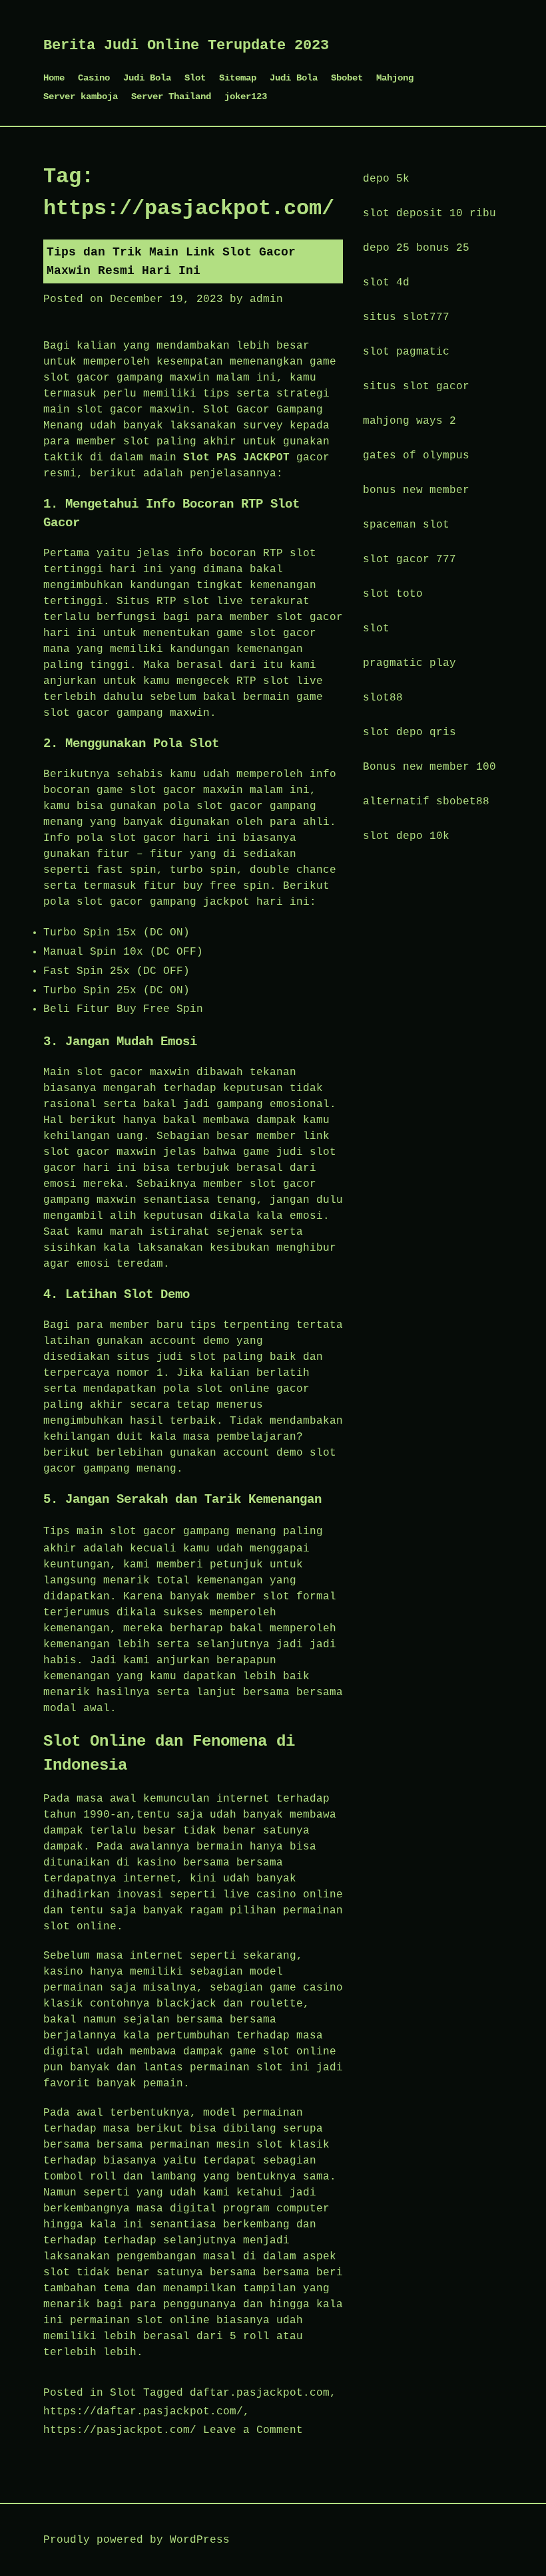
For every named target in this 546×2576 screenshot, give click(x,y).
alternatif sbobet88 (426, 802)
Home (54, 78)
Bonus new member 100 (429, 767)
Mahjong (395, 78)
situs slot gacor (416, 387)
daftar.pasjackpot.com (260, 2393)
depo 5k (386, 179)
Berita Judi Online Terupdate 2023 (186, 46)
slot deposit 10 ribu (429, 214)
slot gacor (143, 1531)
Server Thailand (171, 96)
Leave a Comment (253, 2430)
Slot (195, 78)
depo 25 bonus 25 (416, 248)
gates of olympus (416, 456)
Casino (94, 78)
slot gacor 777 (409, 560)
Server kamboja (81, 96)
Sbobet (347, 78)
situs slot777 (406, 317)
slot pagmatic (406, 352)
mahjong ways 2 (409, 421)
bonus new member (416, 490)
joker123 (246, 96)
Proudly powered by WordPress (136, 2540)
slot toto (393, 594)
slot (376, 629)
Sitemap (238, 78)
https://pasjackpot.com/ (120, 2430)
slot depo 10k (406, 836)
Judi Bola (147, 78)
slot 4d (386, 283)
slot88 (383, 698)
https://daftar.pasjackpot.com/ (143, 2412)
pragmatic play (409, 663)
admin (266, 299)
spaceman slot (406, 525)
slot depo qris (409, 732)
